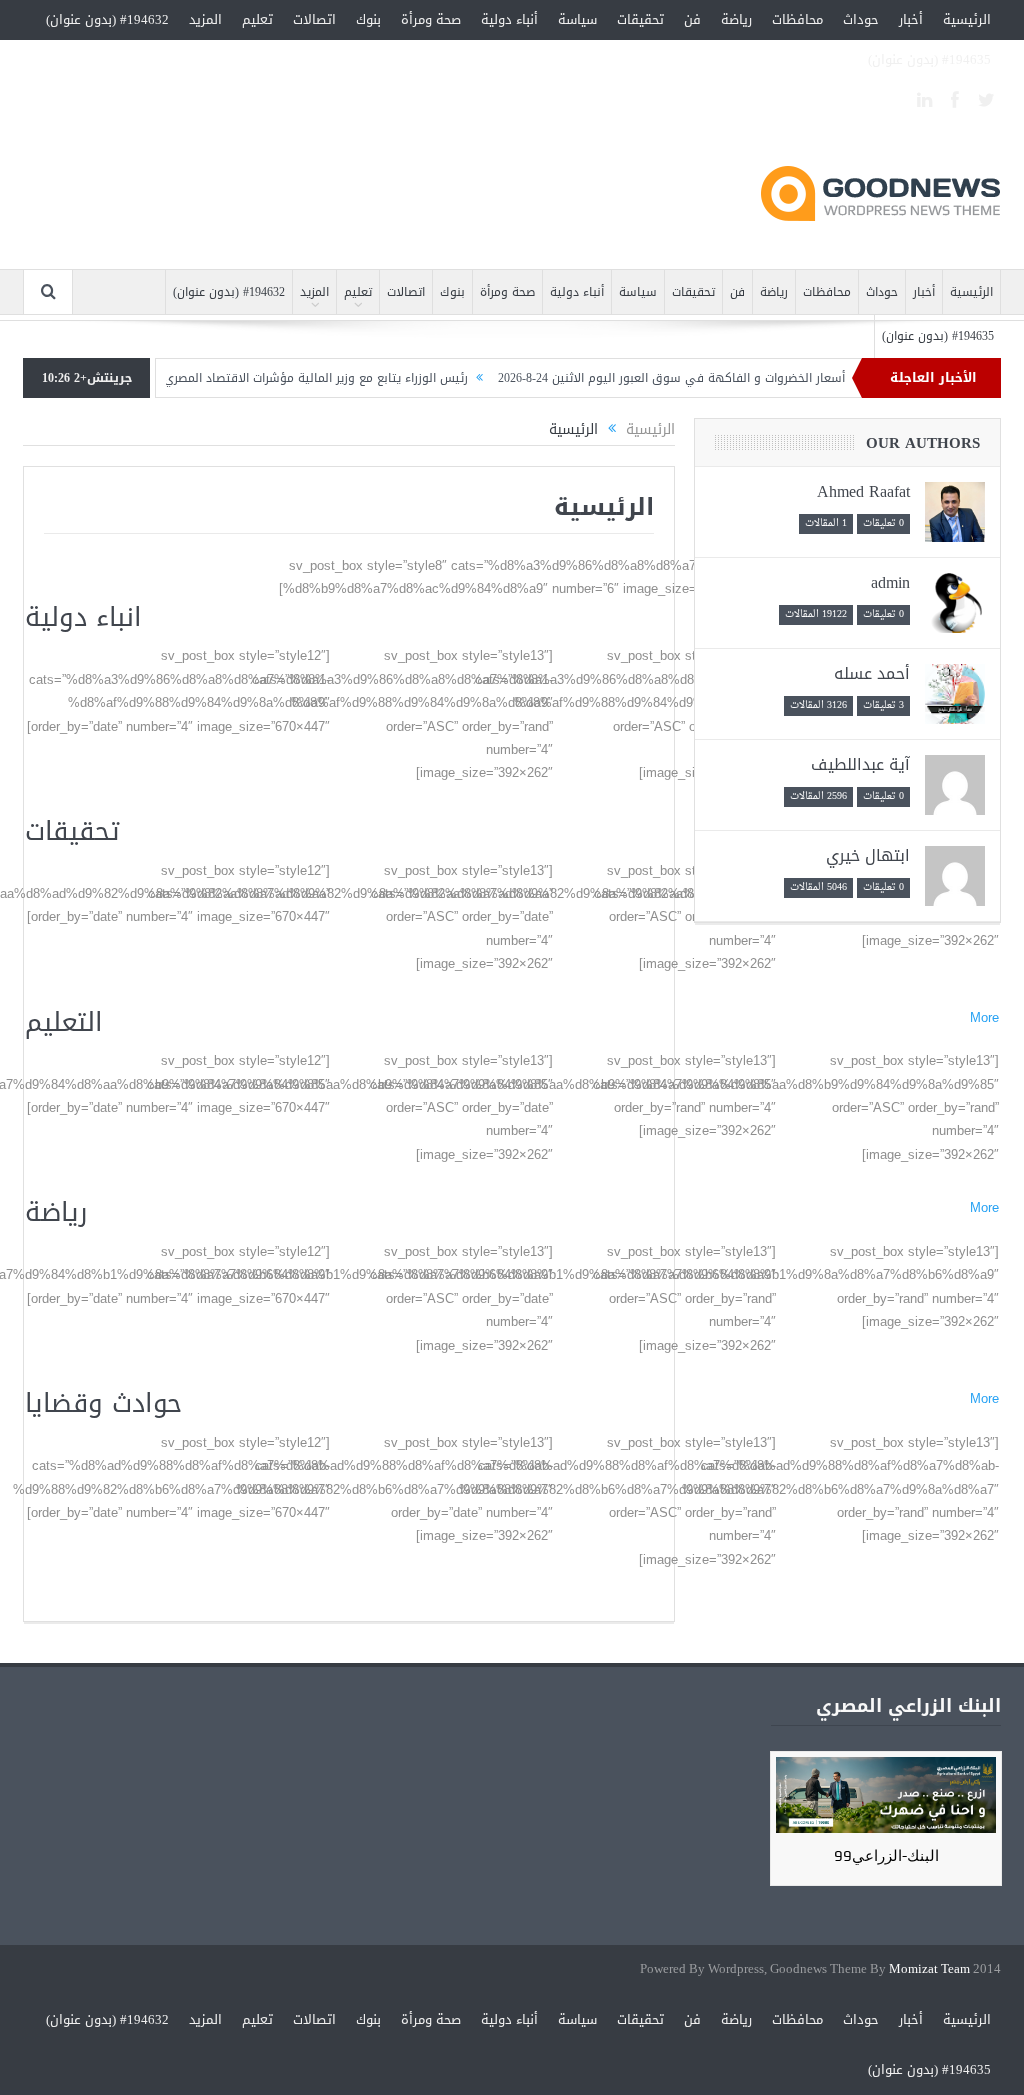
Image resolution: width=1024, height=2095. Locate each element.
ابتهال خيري (868, 855)
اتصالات (314, 19)
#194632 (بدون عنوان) (107, 19)
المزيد (205, 19)
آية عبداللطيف (860, 764)
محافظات (797, 19)
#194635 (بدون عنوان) (929, 59)
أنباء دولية (509, 19)
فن (692, 19)
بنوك (368, 19)
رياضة (736, 19)
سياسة (577, 19)
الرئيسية (967, 19)
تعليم (257, 19)
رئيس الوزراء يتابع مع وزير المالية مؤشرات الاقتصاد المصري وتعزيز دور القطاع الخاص (288, 378)
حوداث (861, 19)
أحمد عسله (872, 673)
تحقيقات (640, 19)
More (984, 1017)
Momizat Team (929, 1969)
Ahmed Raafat (863, 491)
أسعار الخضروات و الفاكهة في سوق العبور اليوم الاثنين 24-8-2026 (708, 378)
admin (890, 582)
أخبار (911, 19)
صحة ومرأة (431, 19)
